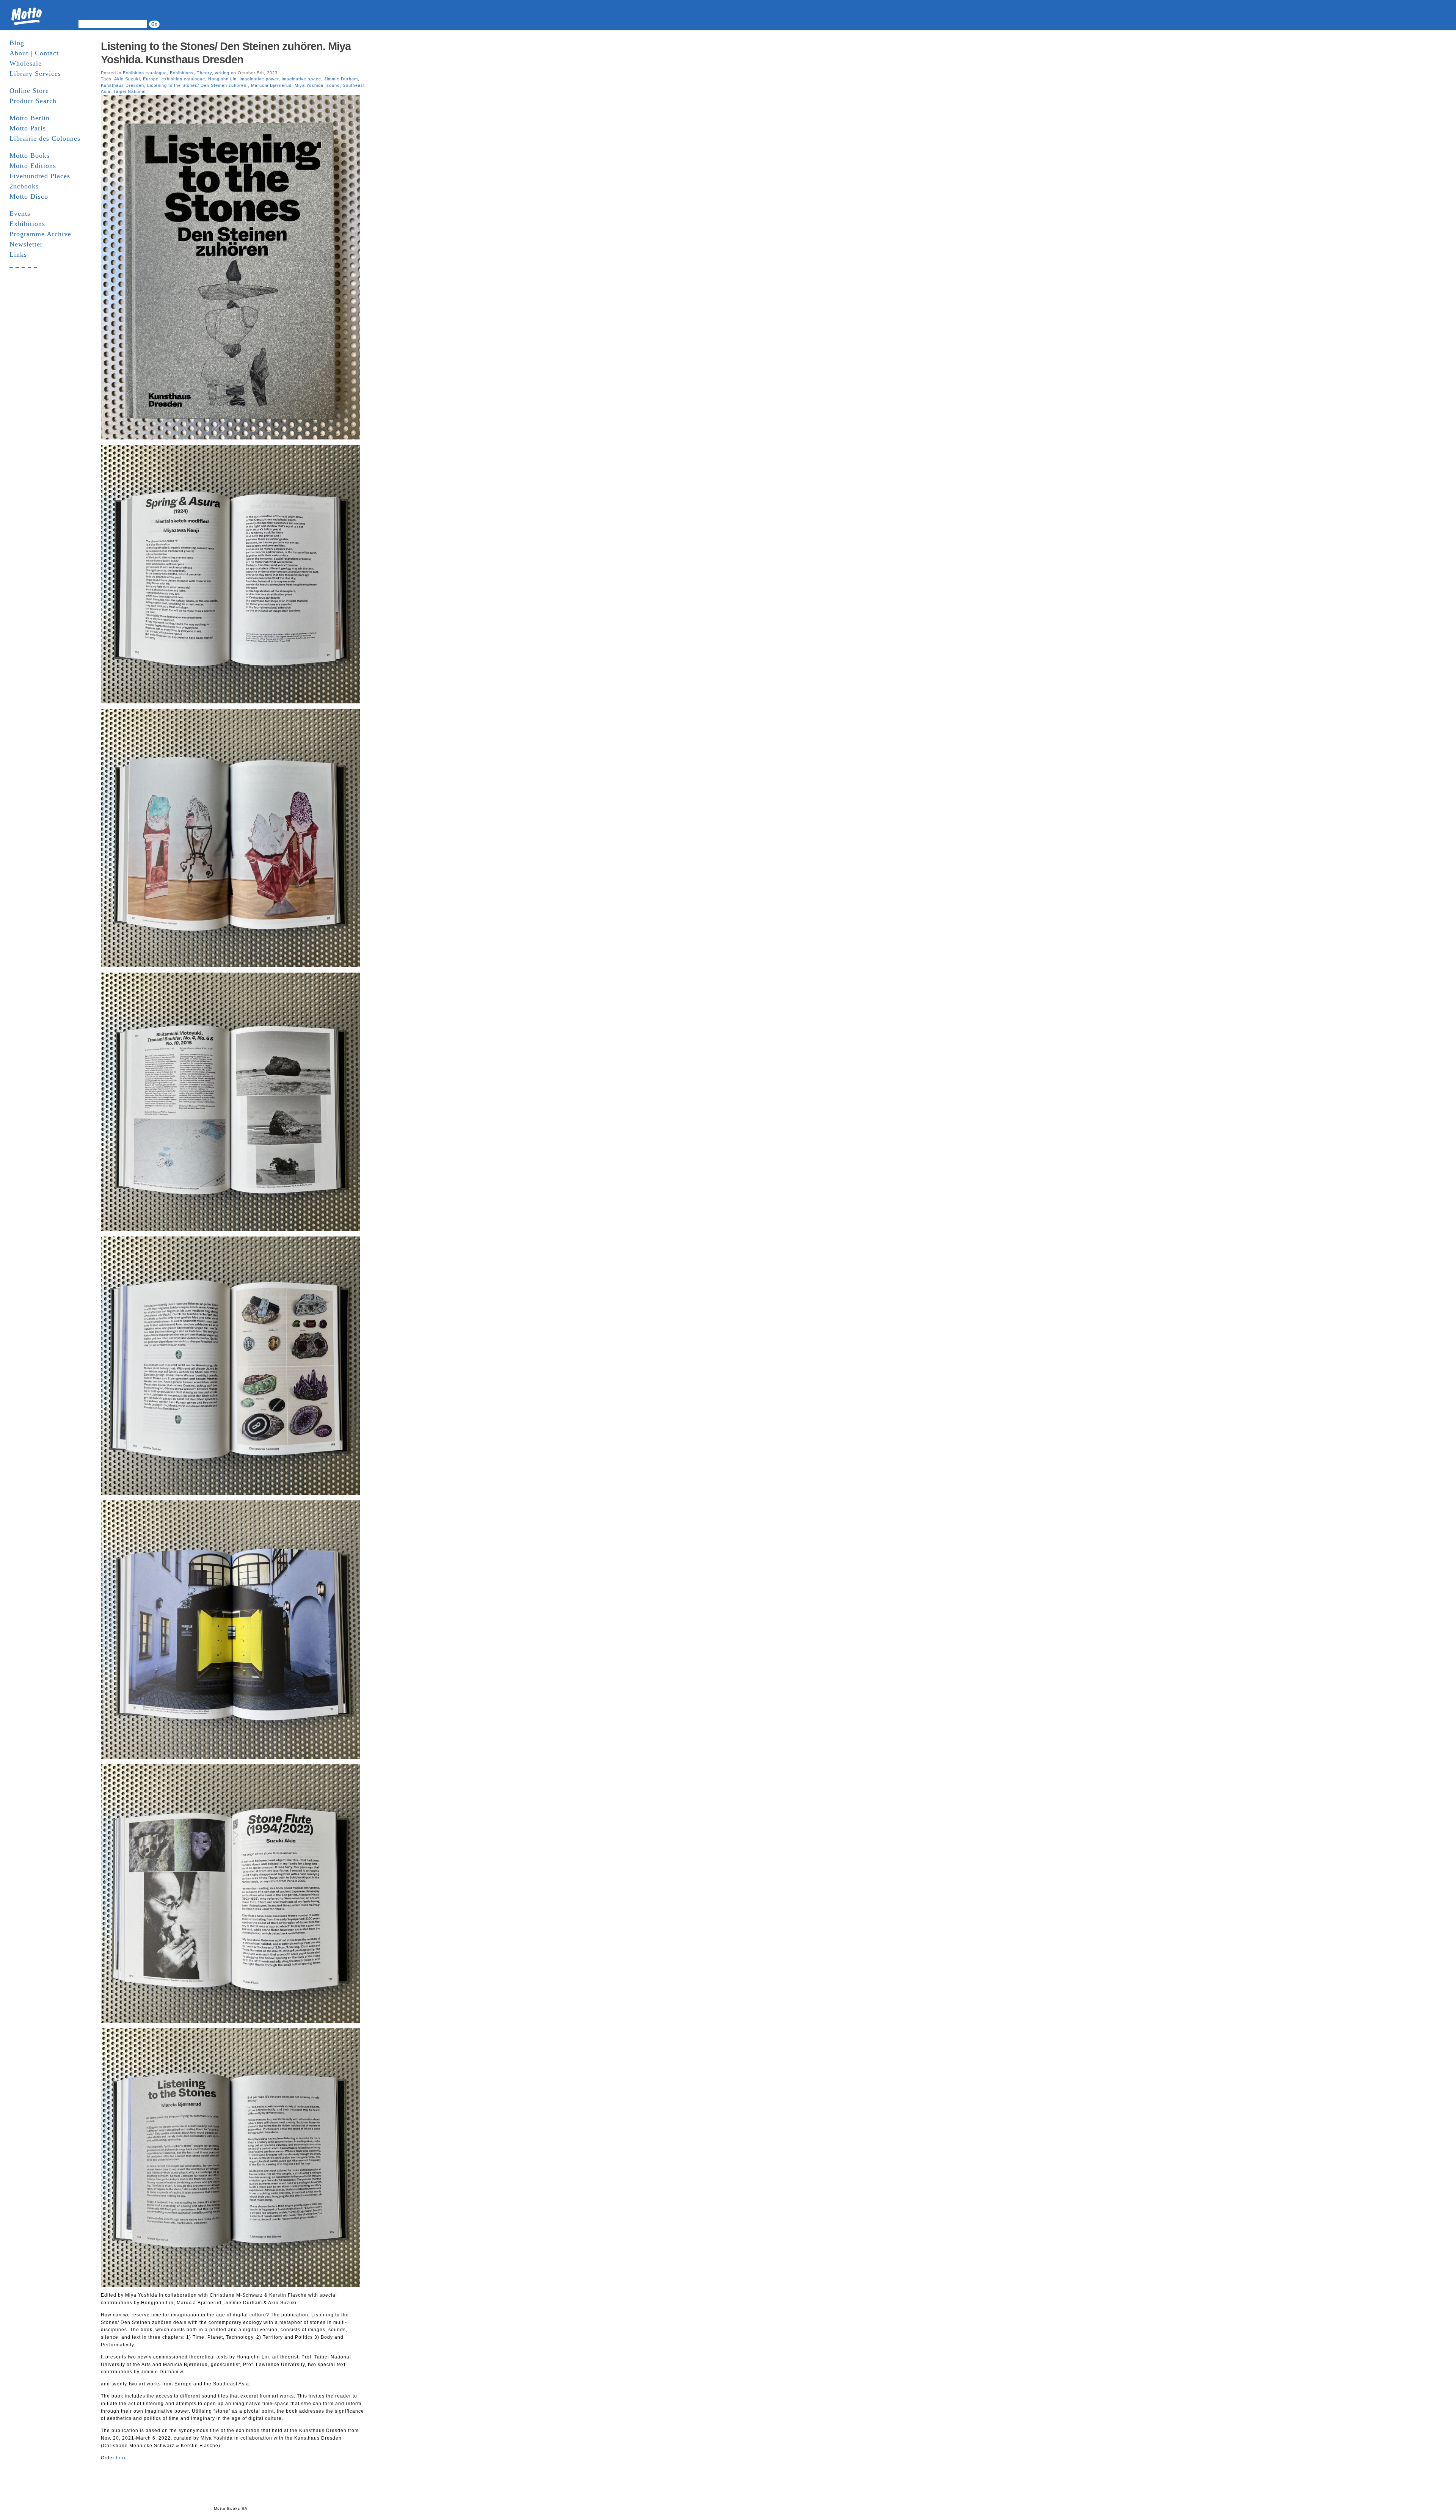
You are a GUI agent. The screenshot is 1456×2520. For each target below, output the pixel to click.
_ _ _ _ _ (24, 265)
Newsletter (26, 244)
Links (18, 254)
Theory (204, 73)
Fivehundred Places (40, 176)
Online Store (29, 91)
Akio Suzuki (127, 79)
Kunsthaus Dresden (122, 85)
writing (222, 73)
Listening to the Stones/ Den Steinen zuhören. (198, 85)
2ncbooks (24, 186)
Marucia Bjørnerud (271, 85)
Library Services (35, 74)
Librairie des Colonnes (45, 138)
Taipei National (129, 91)
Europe (151, 79)
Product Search (33, 101)
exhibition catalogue (183, 79)
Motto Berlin (30, 118)
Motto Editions (33, 166)
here (122, 2458)
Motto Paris (28, 128)
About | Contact (34, 53)
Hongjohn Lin (222, 79)
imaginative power (259, 79)
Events (20, 213)
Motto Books (30, 155)
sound (333, 85)
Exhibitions (27, 224)
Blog (17, 43)
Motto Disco (29, 196)
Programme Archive (40, 234)
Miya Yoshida (309, 85)
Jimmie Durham (341, 79)
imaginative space (301, 79)
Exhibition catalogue (145, 73)
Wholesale (26, 63)
